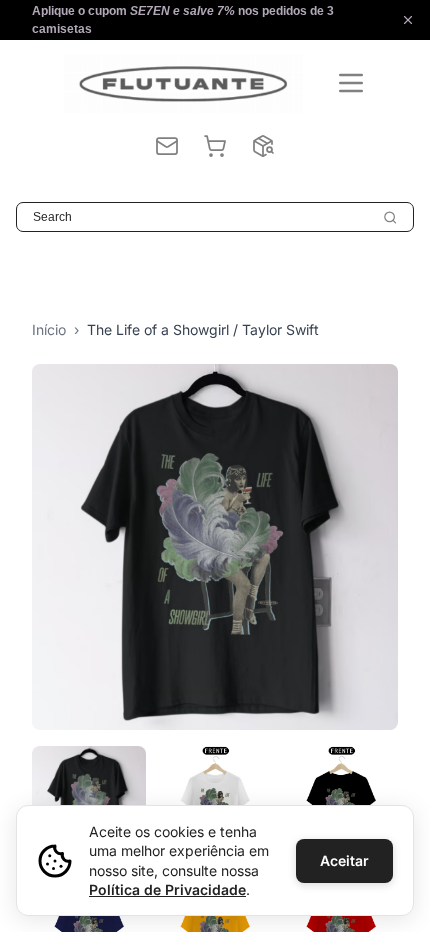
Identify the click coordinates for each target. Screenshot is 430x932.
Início (49, 329)
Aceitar (344, 860)
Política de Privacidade (167, 889)
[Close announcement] (408, 20)
